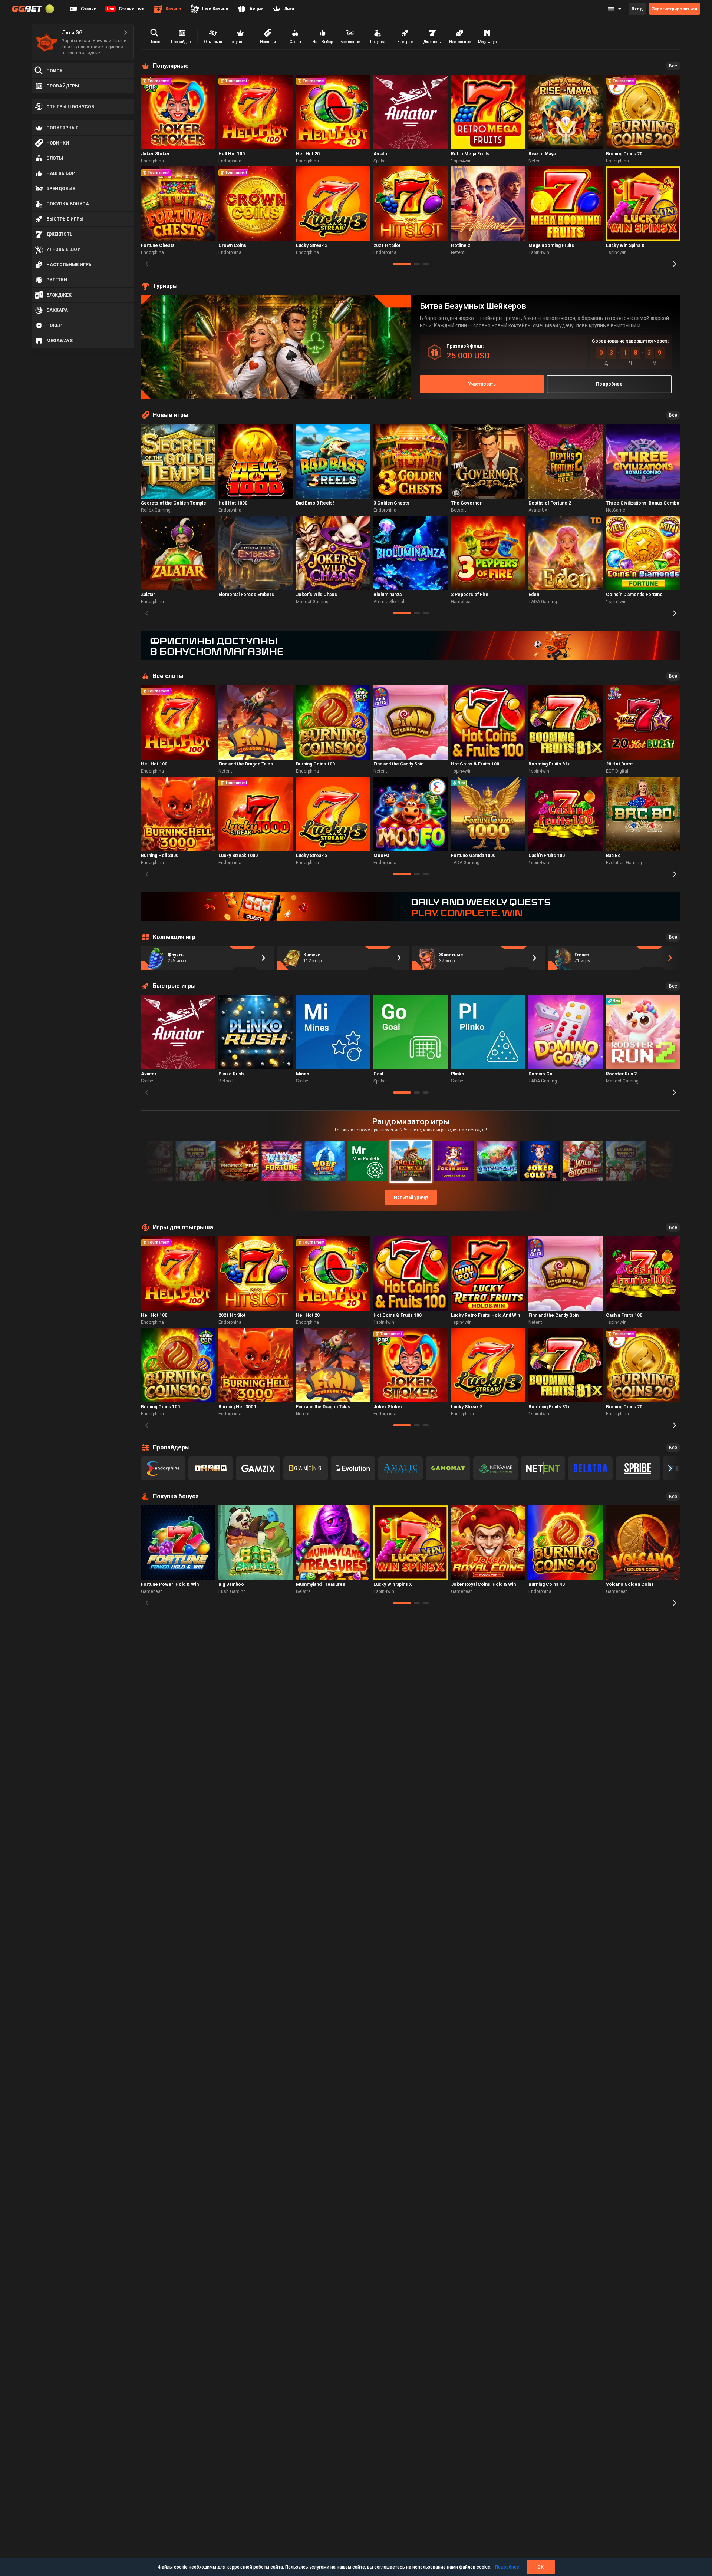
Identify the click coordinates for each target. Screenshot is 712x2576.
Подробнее (507, 2567)
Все (673, 66)
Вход (637, 9)
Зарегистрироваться (675, 9)
